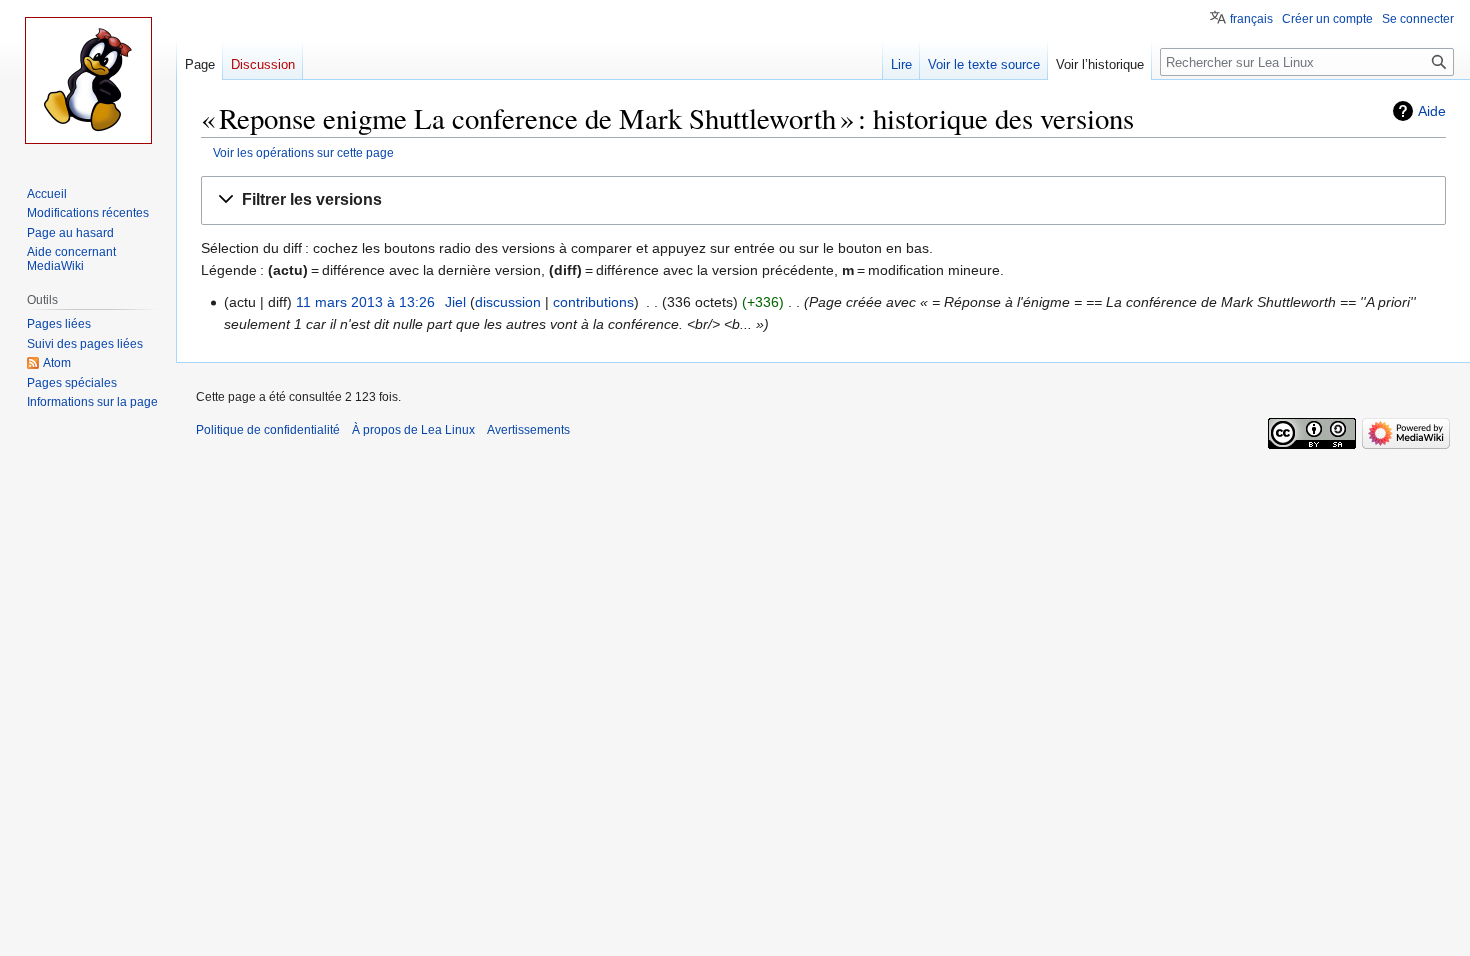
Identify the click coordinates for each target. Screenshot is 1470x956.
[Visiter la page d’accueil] (88, 80)
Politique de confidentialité (268, 430)
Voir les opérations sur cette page (303, 152)
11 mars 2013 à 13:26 (365, 302)
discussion (508, 302)
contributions (593, 302)
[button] (823, 200)
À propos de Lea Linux (413, 430)
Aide (1432, 111)
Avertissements (528, 430)
